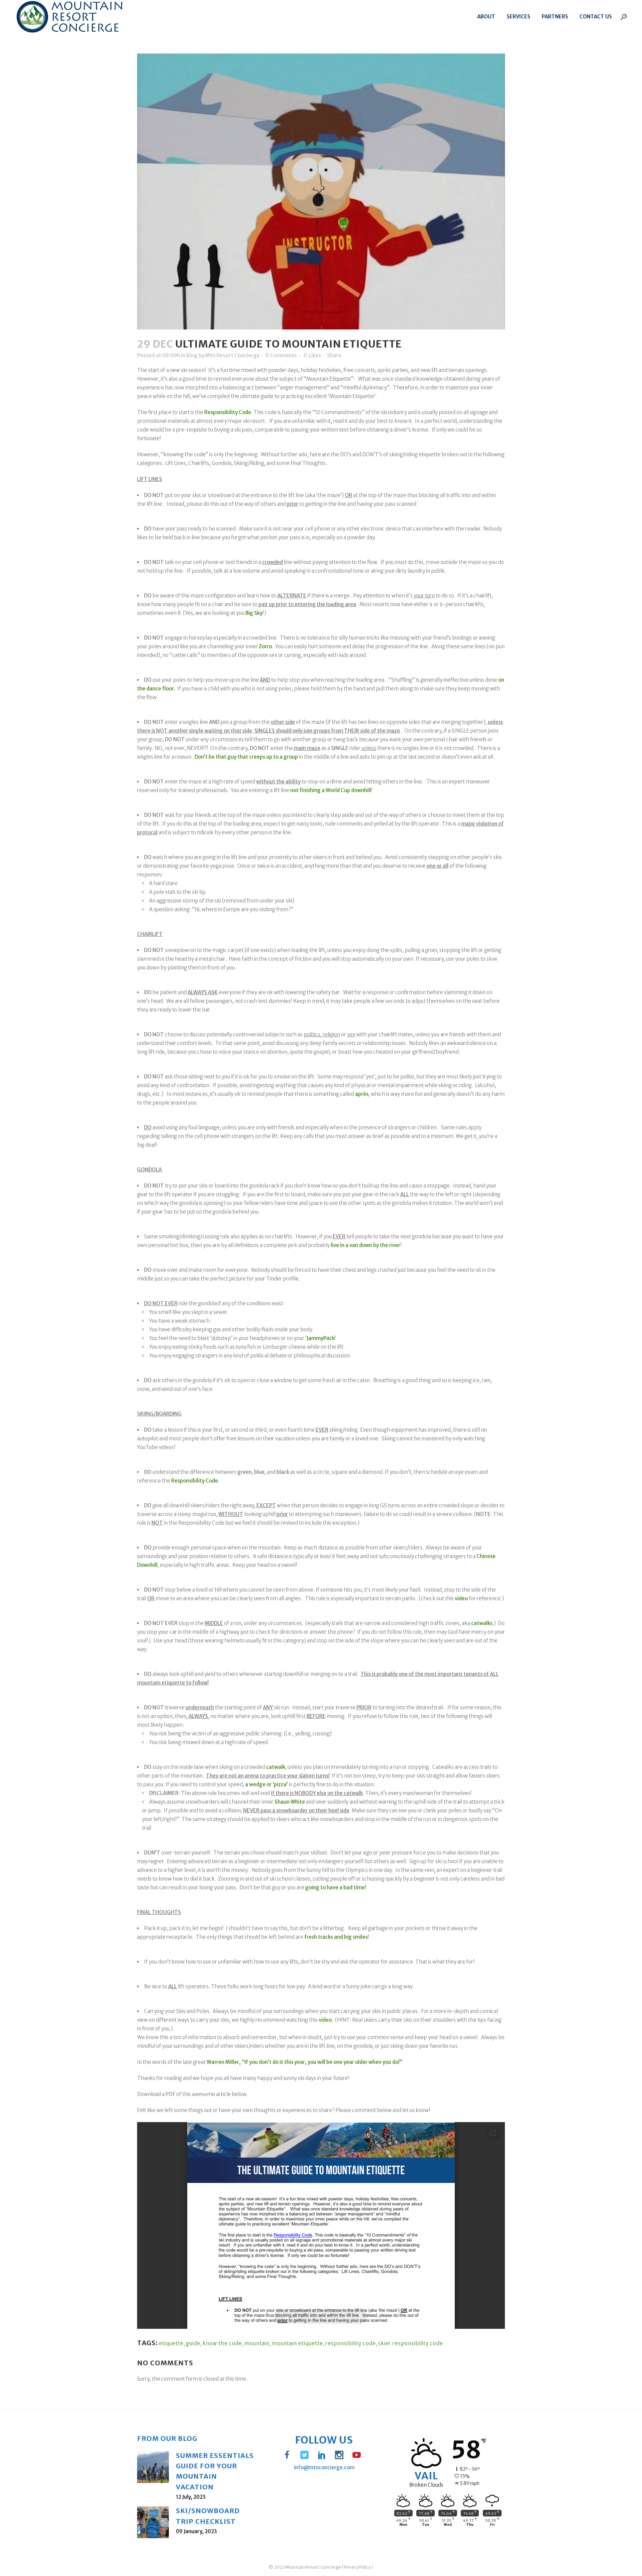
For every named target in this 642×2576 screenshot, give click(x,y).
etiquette (171, 2343)
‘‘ (321, 1338)
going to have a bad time (335, 1887)
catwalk (276, 1767)
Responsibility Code (228, 412)
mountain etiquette (297, 2343)
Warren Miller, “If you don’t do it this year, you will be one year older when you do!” (305, 2062)
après (362, 1094)
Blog (192, 355)
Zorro (265, 646)
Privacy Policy (357, 2567)
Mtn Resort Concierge (233, 355)
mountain (257, 2343)
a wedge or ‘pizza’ (266, 1784)
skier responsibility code (411, 2343)
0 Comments (281, 355)
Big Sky (254, 613)
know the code (222, 2343)
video (461, 1598)
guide (193, 2343)
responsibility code (351, 2343)
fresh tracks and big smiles (336, 1937)
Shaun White (290, 1802)
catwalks (482, 1623)
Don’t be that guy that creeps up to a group (246, 757)
